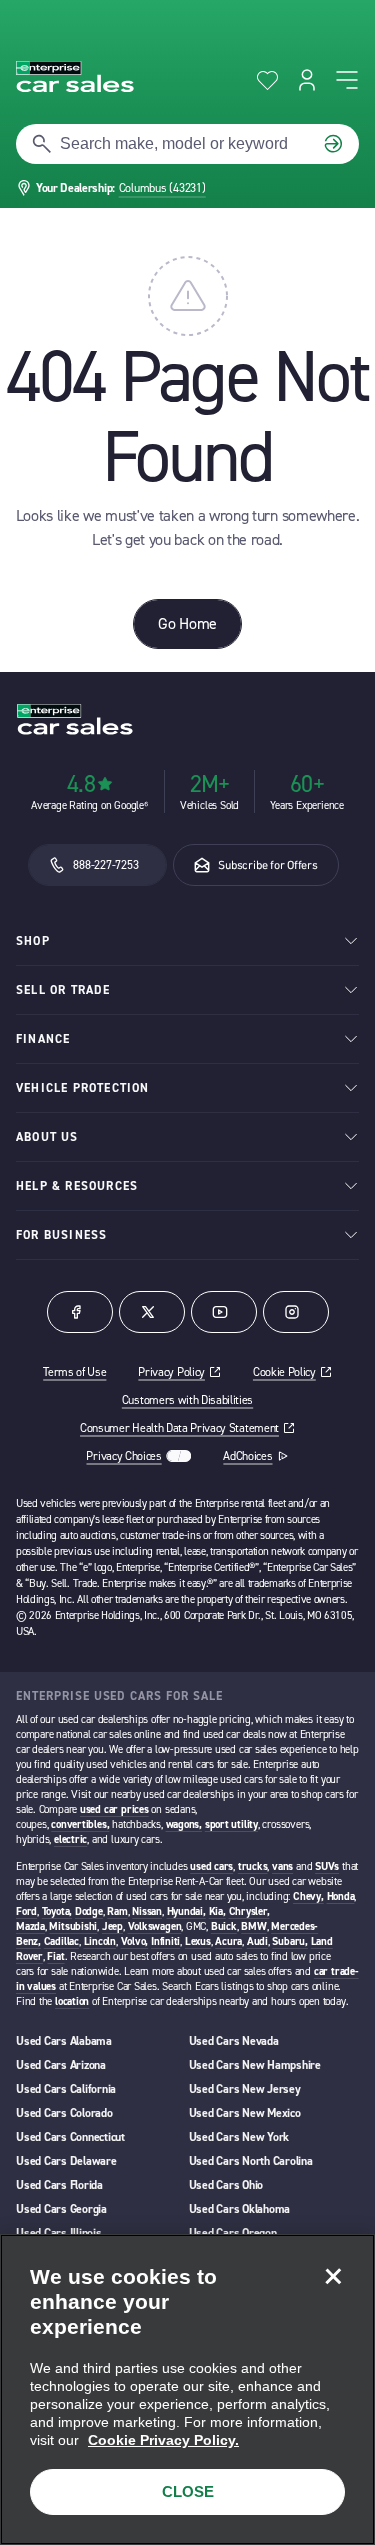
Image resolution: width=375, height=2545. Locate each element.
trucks (253, 1866)
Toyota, (57, 1911)
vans (282, 1866)
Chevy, (308, 1896)
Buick (224, 1926)
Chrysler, (249, 1911)
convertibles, (80, 1824)
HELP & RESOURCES (77, 1186)
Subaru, (289, 1941)
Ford (26, 1911)
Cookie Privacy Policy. (163, 2440)
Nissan (147, 1911)
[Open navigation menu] (347, 80)
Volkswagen (155, 1926)
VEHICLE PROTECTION (83, 1088)
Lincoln (100, 1941)
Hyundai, (186, 1911)
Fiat (55, 1956)
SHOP (33, 941)
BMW (253, 1926)
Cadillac (61, 1941)
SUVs (327, 1866)
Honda (341, 1896)
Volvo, (135, 1941)
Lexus (198, 1941)
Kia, (217, 1911)
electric (70, 1839)
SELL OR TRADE (63, 990)
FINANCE (43, 1039)
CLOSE (188, 2491)
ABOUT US (47, 1137)
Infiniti (165, 1941)
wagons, (184, 1824)
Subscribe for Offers (267, 865)
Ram (117, 1911)
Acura (228, 1941)
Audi (257, 1941)
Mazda (30, 1926)
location (72, 2001)
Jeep (112, 1926)
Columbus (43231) (162, 188)
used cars (211, 1866)
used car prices (114, 1809)
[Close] (333, 2276)
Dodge (89, 1911)
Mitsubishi (73, 1926)
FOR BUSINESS (61, 1235)
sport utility (231, 1824)
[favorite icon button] (267, 80)
